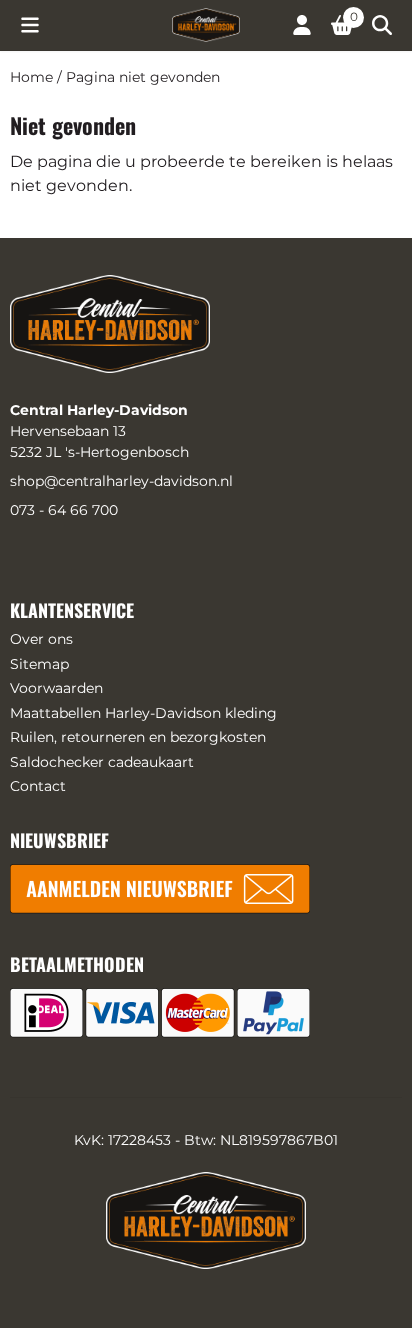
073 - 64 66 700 (64, 510)
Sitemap (39, 664)
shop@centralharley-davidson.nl (121, 481)
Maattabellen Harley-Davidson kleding (143, 713)
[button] (30, 25)
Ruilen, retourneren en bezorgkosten (138, 737)
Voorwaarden (56, 688)
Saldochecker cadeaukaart (102, 762)
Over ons (41, 639)
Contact (38, 786)
